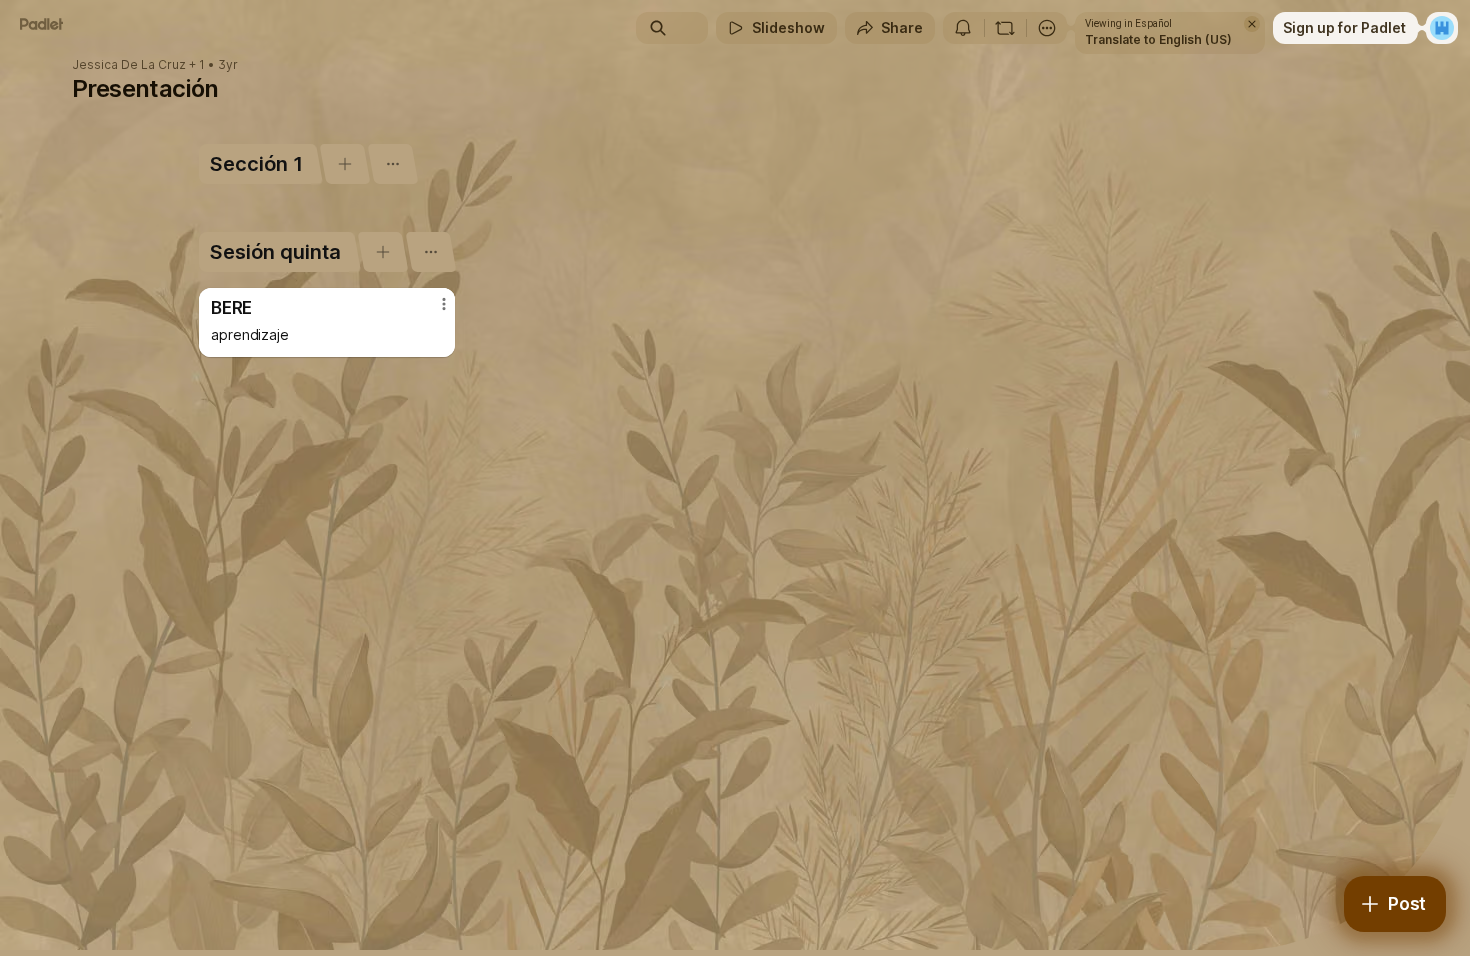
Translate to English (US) (1158, 39)
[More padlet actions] (1047, 28)
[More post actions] (444, 304)
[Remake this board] (1005, 28)
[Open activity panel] (963, 28)
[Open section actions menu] (392, 164)
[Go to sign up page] (1442, 28)
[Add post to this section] (344, 164)
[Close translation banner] (1252, 24)
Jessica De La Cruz (129, 65)
